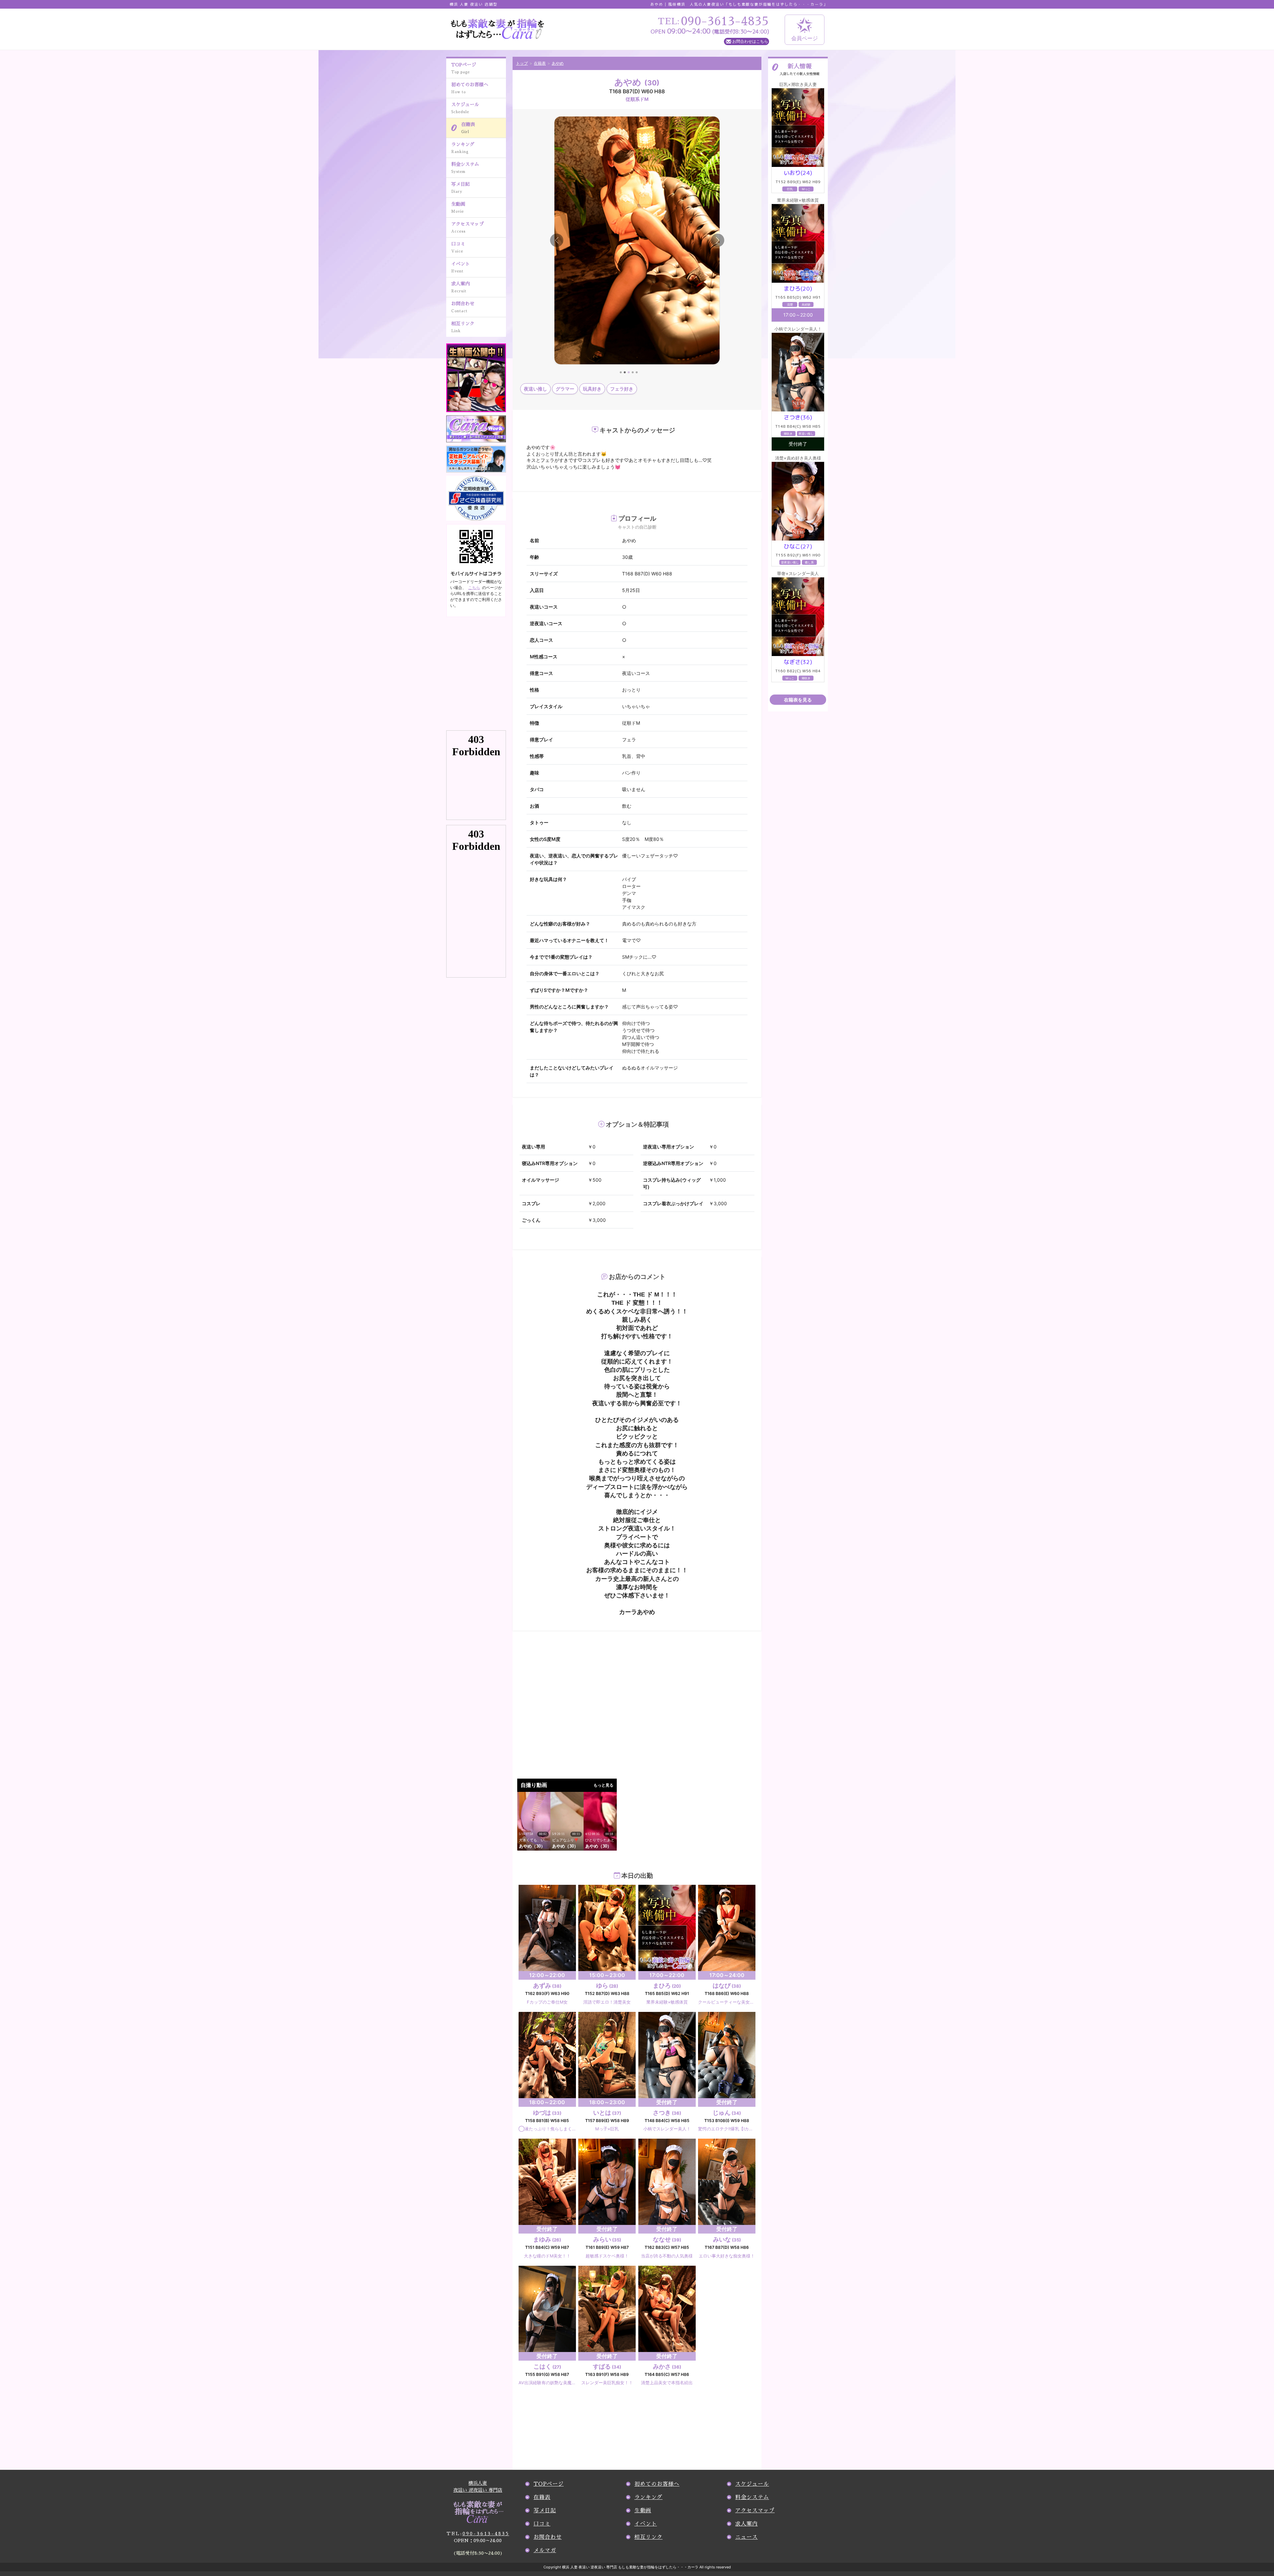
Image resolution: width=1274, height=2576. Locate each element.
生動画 (458, 208)
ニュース (746, 2537)
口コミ (458, 247)
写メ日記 (460, 188)
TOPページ (464, 68)
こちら (474, 588)
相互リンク (463, 327)
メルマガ (545, 2550)
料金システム (465, 168)
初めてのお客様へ (470, 88)
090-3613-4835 (478, 2534)
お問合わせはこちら (750, 41)
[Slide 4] (633, 372)
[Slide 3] (629, 372)
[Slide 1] (621, 372)
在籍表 (468, 128)
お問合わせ (463, 307)
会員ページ (805, 38)
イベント (460, 267)
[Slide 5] (637, 372)
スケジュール (465, 108)
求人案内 (460, 287)
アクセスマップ (467, 227)
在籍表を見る (798, 700)
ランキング (463, 148)
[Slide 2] (625, 372)
